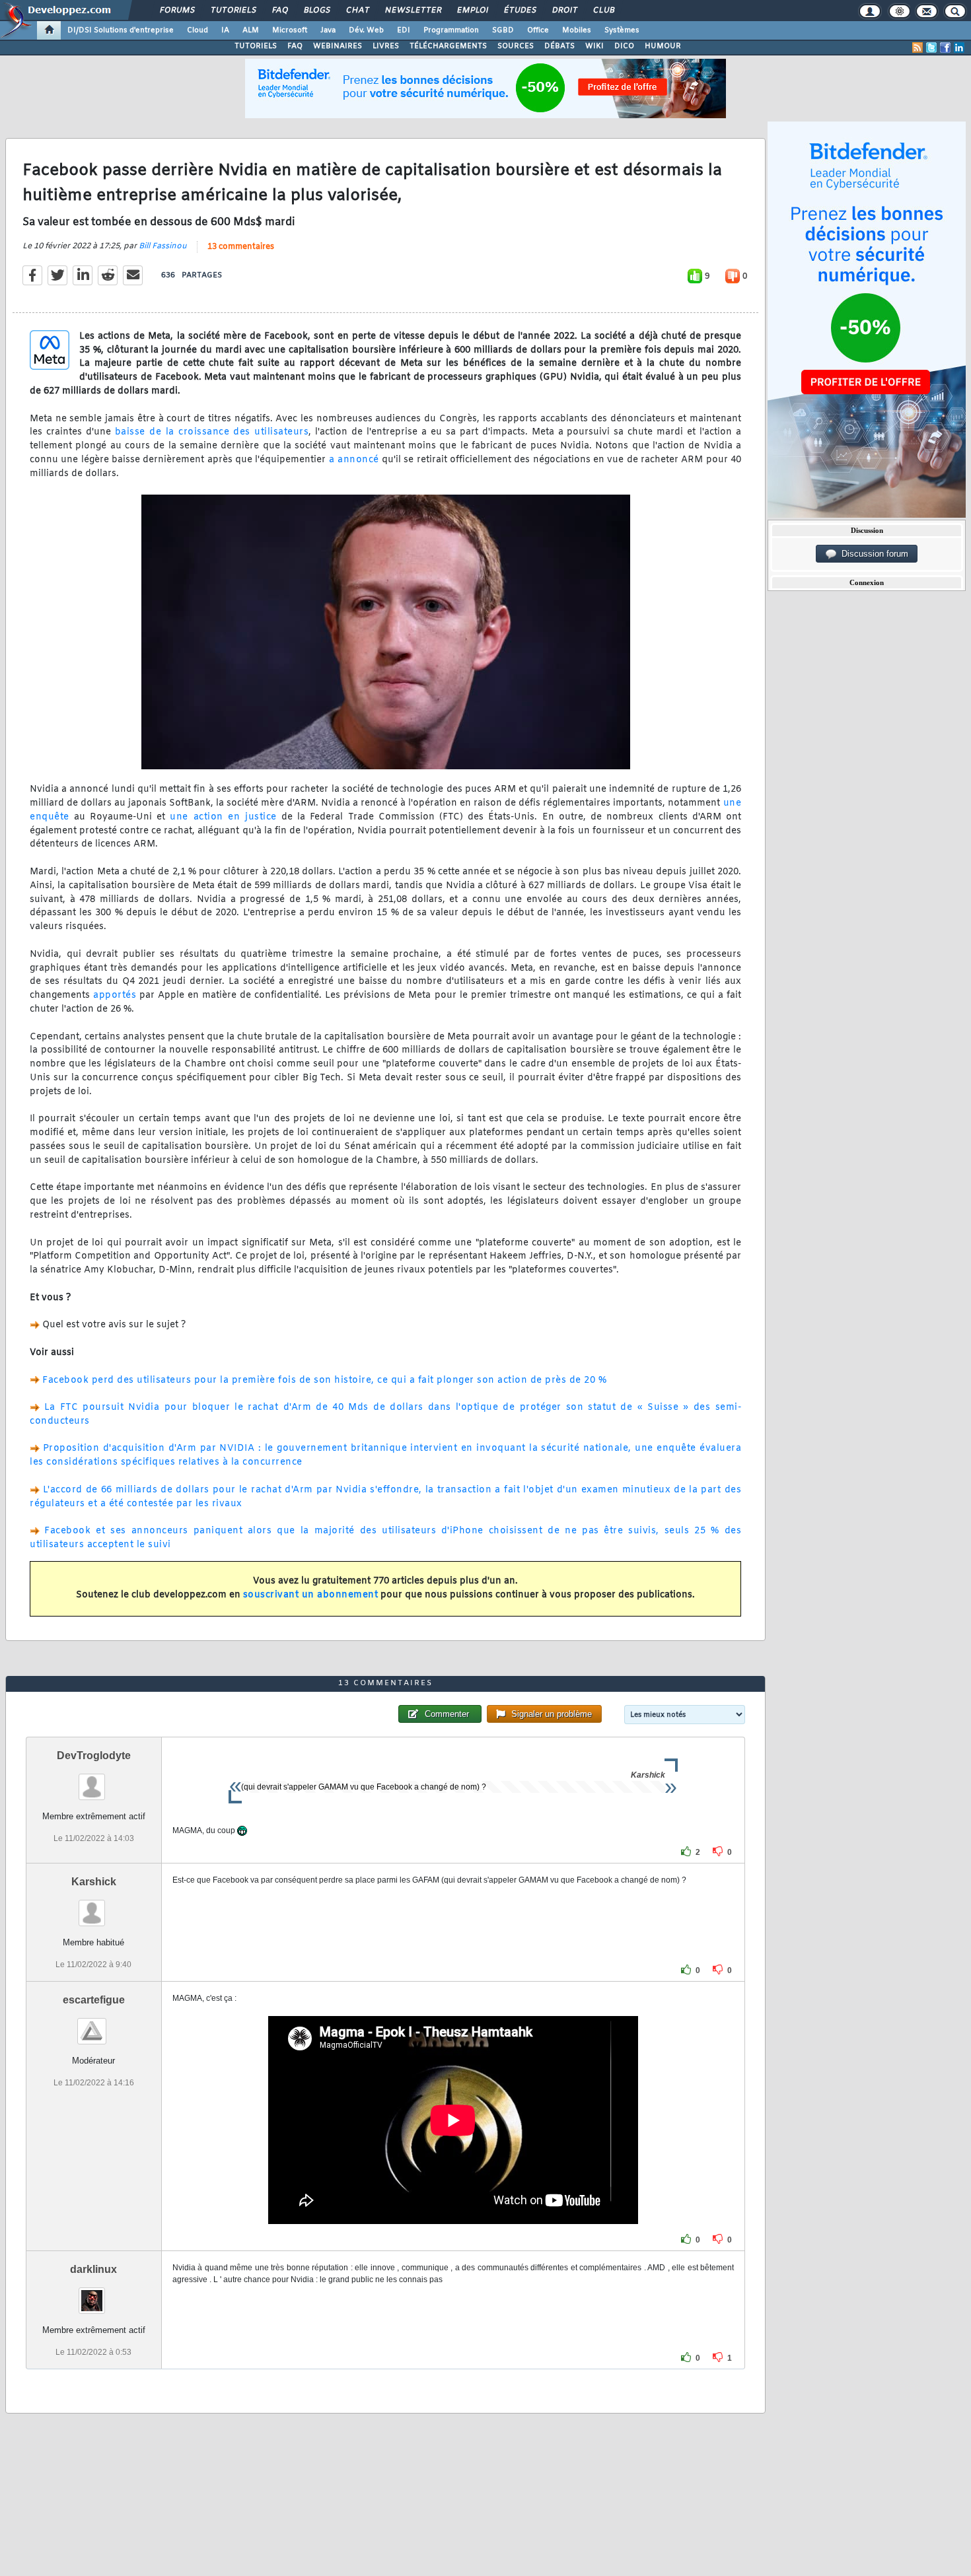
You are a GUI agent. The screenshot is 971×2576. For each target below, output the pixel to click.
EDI (404, 30)
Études (520, 11)
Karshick (94, 1882)
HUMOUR (663, 46)
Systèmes (622, 30)
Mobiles (577, 30)
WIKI (594, 46)
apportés (115, 995)
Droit (564, 11)
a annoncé (354, 460)
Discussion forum (872, 554)
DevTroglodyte (94, 1756)
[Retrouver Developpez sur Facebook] (945, 48)
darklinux (93, 2269)
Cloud (198, 30)
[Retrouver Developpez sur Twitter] (931, 48)
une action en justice (223, 817)
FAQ (279, 11)
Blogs (316, 11)
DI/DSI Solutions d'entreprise (121, 30)
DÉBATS (559, 46)
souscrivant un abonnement (311, 1595)
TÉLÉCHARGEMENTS (448, 46)
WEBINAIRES (338, 46)
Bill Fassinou (163, 246)
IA (225, 30)
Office (538, 30)
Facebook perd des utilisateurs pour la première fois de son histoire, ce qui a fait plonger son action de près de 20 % (324, 1380)
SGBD (503, 30)
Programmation (451, 30)
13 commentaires (241, 247)
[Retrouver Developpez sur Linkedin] (959, 48)
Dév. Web (366, 30)
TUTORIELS (256, 46)
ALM (251, 30)
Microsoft (290, 30)
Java (328, 30)
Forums (177, 11)
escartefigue (94, 2000)
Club (603, 11)
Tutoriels (233, 11)
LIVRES (386, 46)
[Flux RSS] (917, 48)
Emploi (472, 11)
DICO (624, 46)
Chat (357, 11)
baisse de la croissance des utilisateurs (212, 432)
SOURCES (516, 46)
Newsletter (413, 11)
